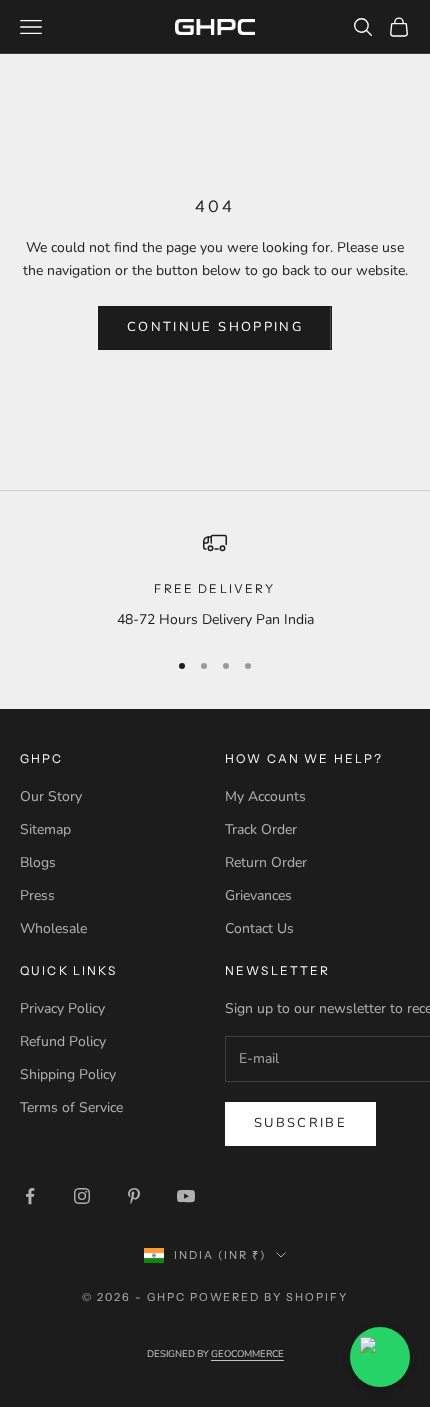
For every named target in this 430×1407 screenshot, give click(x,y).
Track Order (261, 829)
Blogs (38, 862)
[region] (215, 580)
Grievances (258, 895)
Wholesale (53, 928)
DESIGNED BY (215, 1353)
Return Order (266, 862)
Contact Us (259, 928)
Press (37, 895)
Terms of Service (71, 1107)
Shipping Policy (68, 1074)
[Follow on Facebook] (30, 1196)
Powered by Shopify (269, 1297)
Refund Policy (63, 1041)
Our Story (51, 796)
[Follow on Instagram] (82, 1196)
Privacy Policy (62, 1008)
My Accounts (265, 796)
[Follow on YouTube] (186, 1196)
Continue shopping (215, 327)
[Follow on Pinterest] (134, 1196)
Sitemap (45, 829)
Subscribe (300, 1123)
